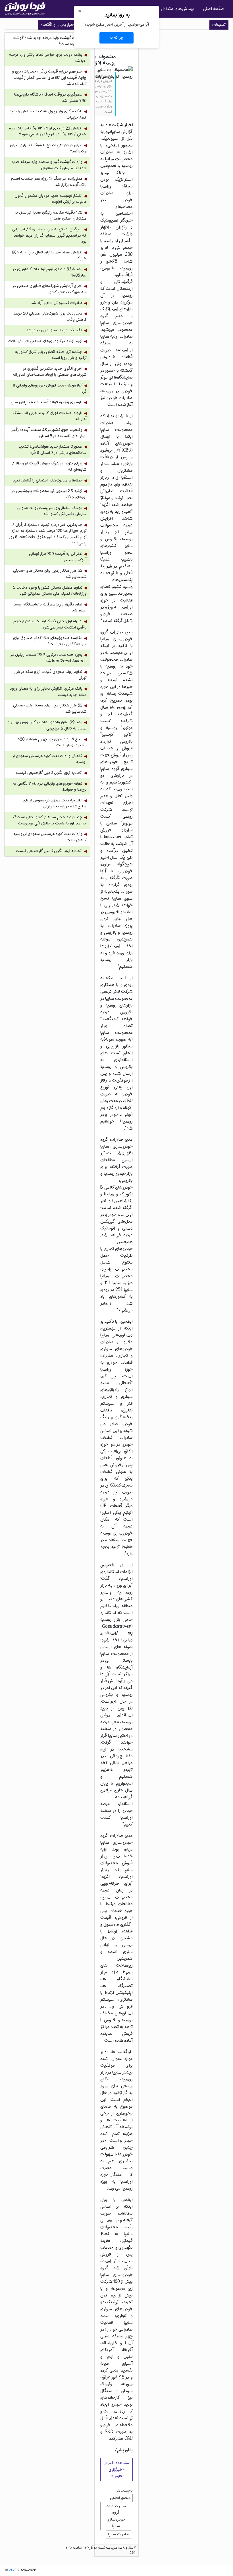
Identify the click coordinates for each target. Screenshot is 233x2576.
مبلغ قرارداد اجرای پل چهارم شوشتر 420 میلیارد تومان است (52, 742)
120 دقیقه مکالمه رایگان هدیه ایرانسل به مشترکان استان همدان (51, 216)
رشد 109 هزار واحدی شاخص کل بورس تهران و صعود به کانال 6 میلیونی (47, 725)
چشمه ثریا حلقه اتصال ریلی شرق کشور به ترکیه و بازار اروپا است (51, 355)
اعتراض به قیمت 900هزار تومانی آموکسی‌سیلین (58, 557)
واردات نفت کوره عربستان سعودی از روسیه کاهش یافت (50, 837)
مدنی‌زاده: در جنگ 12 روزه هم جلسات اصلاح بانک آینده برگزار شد (49, 182)
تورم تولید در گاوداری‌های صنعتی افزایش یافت (45, 341)
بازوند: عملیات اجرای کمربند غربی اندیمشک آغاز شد (50, 416)
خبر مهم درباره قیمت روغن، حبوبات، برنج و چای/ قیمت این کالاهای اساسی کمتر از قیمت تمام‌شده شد (49, 78)
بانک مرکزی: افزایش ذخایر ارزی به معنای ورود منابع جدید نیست (48, 692)
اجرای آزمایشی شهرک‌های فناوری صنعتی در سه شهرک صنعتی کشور (50, 289)
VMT (13, 2570)
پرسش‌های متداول (177, 9)
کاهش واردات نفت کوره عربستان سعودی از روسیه (50, 759)
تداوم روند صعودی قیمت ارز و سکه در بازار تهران (51, 675)
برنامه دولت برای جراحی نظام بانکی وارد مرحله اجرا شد (48, 58)
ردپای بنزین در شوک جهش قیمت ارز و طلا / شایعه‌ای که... (49, 467)
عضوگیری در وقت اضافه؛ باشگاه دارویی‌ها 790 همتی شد (50, 98)
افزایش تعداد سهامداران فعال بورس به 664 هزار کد (49, 256)
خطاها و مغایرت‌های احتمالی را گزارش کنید (48, 480)
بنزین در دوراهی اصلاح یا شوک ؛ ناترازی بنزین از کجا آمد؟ (48, 148)
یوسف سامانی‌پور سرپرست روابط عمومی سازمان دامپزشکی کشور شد (52, 511)
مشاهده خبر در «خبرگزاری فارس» (116, 2469)
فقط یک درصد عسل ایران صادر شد (54, 330)
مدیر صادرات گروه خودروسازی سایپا (116, 2516)
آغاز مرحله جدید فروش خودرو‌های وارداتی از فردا (50, 389)
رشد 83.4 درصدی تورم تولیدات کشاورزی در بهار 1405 (50, 272)
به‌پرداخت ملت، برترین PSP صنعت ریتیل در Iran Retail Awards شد (49, 658)
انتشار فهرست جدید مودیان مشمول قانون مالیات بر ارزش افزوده (51, 199)
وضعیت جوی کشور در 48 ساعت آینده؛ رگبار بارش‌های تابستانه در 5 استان (49, 433)
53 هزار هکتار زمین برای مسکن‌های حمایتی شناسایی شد (50, 574)
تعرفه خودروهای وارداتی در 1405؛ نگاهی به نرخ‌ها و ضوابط (50, 787)
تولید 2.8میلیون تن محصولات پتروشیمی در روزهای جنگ (49, 494)
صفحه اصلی (213, 9)
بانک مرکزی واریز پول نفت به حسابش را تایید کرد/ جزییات (48, 114)
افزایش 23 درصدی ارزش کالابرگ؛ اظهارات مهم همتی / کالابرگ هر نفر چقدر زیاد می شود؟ (48, 132)
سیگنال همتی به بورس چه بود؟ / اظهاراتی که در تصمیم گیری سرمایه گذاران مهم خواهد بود (49, 235)
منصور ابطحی (120, 2498)
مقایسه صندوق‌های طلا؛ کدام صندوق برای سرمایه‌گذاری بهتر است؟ (50, 641)
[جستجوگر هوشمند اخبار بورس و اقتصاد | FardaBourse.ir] (25, 9)
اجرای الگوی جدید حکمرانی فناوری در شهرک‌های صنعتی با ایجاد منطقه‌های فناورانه (50, 372)
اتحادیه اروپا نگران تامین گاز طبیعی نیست (49, 773)
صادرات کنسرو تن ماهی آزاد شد (57, 303)
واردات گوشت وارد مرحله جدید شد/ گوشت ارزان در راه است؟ (50, 41)
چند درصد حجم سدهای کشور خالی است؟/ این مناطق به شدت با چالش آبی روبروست (50, 820)
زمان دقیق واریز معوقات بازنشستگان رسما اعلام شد (50, 608)
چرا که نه (116, 38)
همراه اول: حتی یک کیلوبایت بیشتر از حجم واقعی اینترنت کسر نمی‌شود (50, 624)
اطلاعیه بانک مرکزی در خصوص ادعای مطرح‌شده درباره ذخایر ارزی (55, 804)
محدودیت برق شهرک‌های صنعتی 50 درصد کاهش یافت (50, 317)
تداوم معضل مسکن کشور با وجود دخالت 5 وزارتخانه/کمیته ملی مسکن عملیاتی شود (50, 591)
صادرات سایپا (119, 2534)
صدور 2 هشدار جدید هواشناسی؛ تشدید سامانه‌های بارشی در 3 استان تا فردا (53, 450)
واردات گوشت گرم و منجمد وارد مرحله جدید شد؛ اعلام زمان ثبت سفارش (49, 165)
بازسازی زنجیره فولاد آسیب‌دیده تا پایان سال (47, 402)
